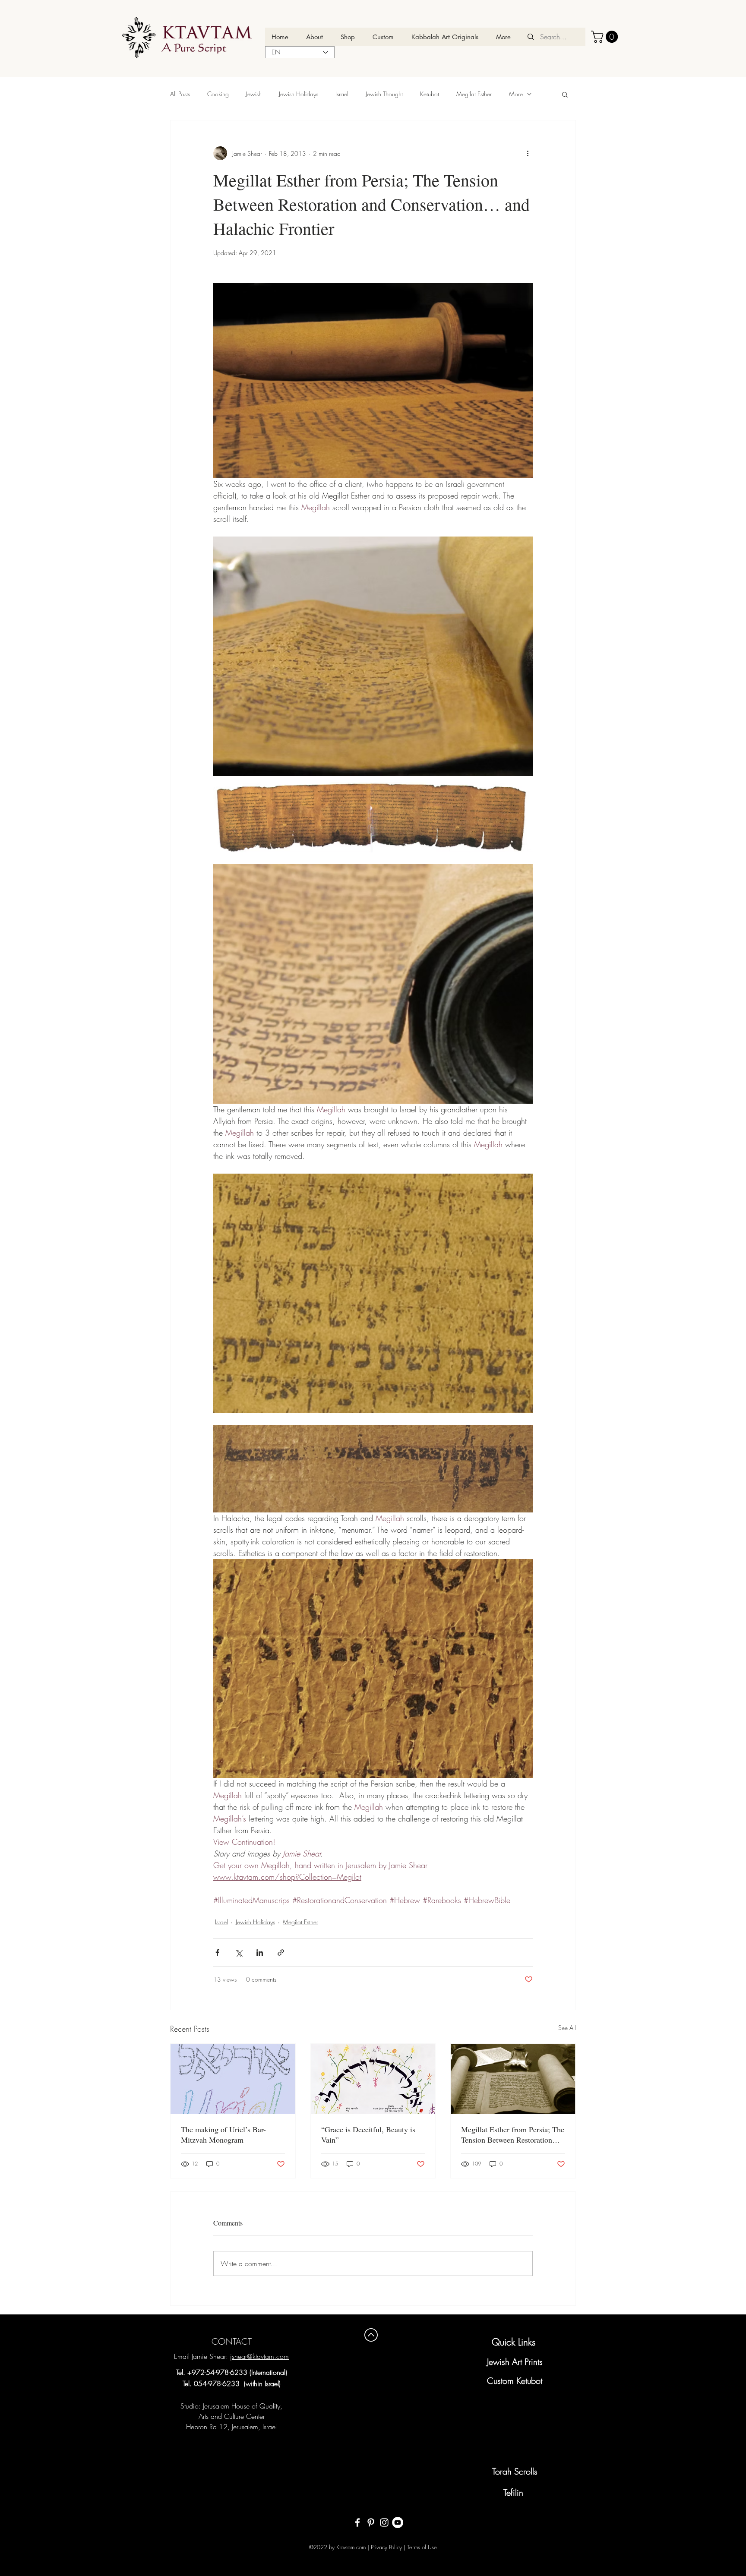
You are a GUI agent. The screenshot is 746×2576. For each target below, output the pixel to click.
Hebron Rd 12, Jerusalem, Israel (231, 2427)
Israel (342, 94)
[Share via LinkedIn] (260, 1953)
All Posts (180, 94)
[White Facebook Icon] (357, 2522)
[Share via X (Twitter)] (239, 1953)
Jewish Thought (384, 94)
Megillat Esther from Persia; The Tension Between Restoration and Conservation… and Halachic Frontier (513, 2134)
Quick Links (514, 2342)
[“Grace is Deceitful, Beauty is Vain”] (373, 2079)
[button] (606, 37)
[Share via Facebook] (217, 1953)
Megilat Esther (474, 94)
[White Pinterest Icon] (371, 2522)
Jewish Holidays (299, 94)
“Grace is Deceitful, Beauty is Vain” (368, 2134)
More (516, 94)
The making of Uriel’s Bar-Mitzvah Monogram (223, 2134)
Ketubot (430, 94)
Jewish (254, 94)
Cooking (218, 94)
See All (567, 2028)
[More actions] (528, 153)
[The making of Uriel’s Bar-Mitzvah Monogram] (233, 2079)
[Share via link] (281, 1953)
